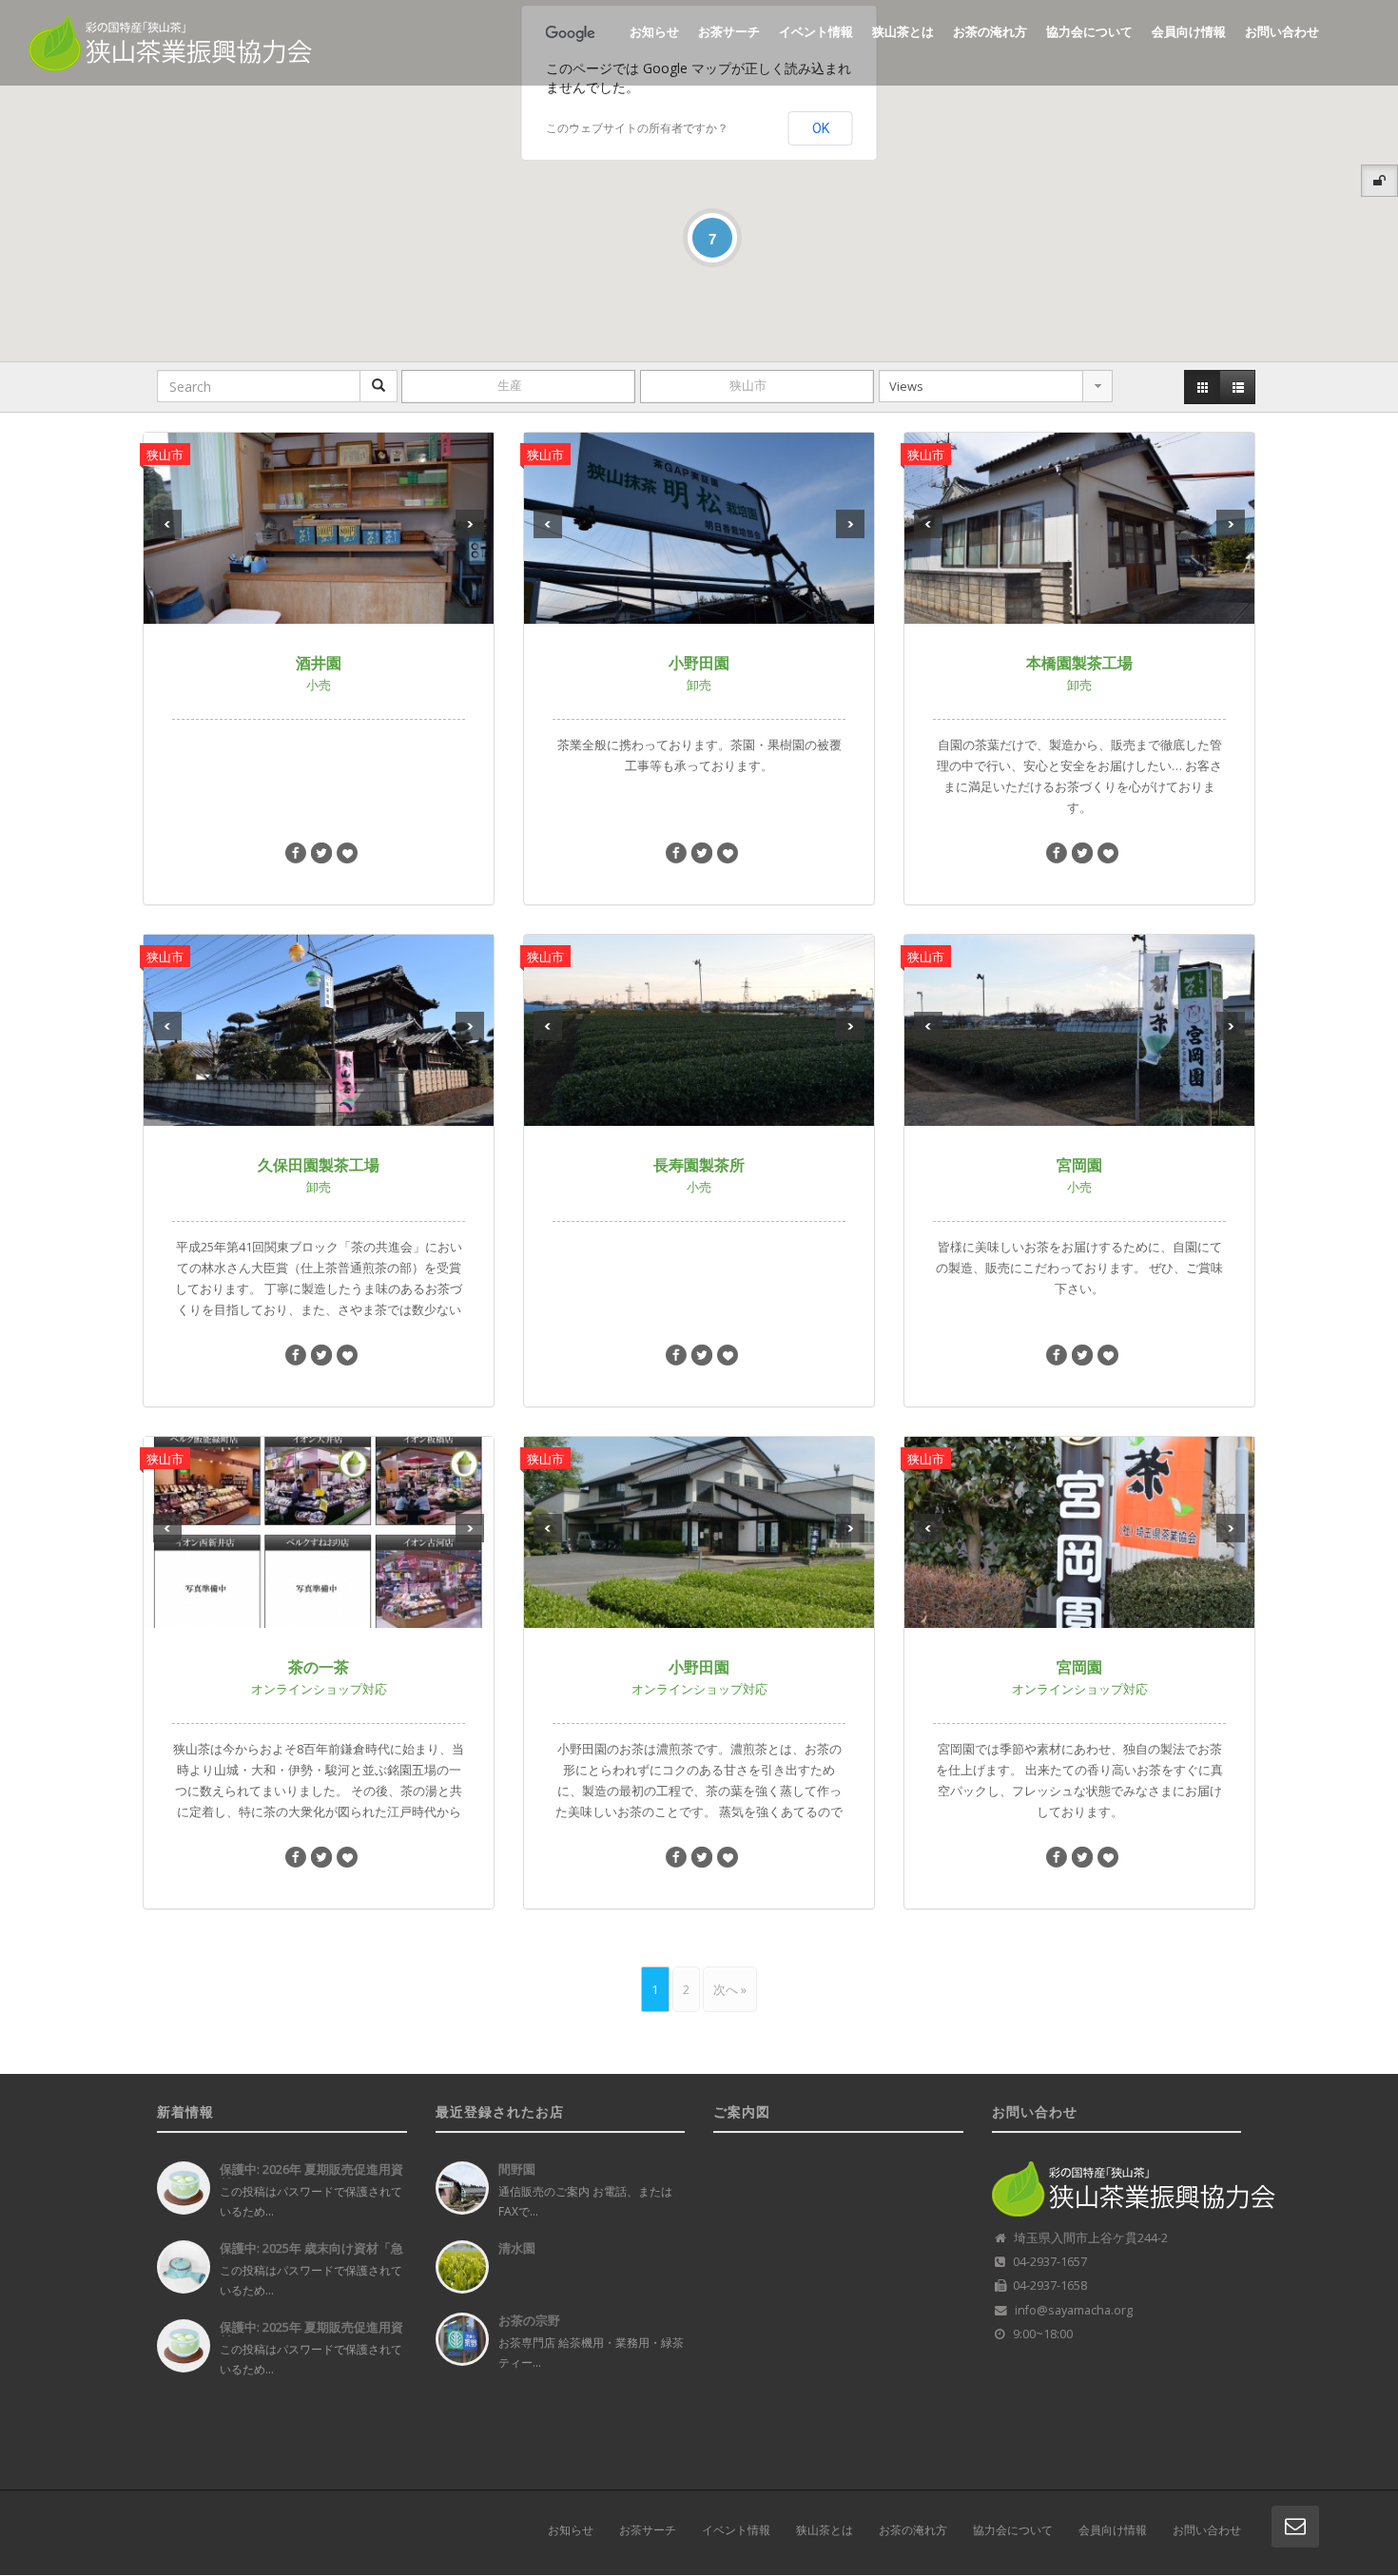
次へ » (730, 1989)
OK (821, 128)
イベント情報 (816, 31)
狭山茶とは (903, 31)
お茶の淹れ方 (990, 31)
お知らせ (654, 31)
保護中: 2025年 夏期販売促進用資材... (311, 2334)
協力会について (1089, 31)
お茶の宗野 (529, 2320)
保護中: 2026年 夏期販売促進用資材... (311, 2176)
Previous (167, 524)
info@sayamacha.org (1074, 2310)
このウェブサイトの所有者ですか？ (637, 128)
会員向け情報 (1189, 31)
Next (470, 524)
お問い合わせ (1282, 31)
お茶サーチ (729, 31)
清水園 (517, 2248)
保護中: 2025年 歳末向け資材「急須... (311, 2255)
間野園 (517, 2169)
